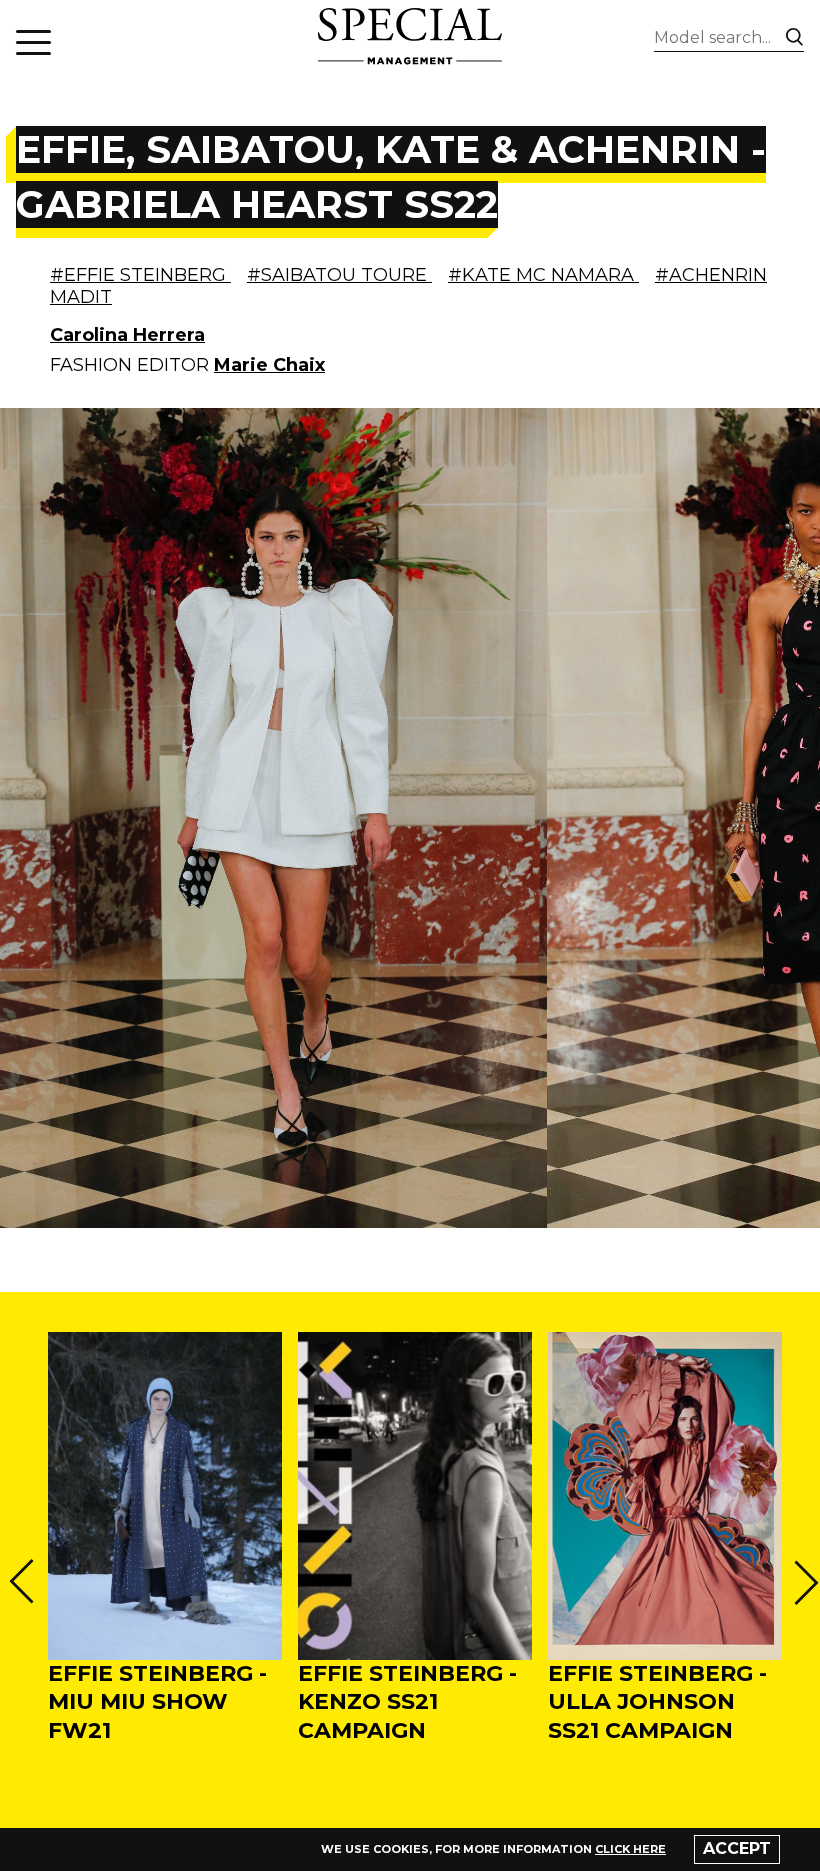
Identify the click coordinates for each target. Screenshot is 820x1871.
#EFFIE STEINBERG (140, 275)
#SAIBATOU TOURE (339, 275)
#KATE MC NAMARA (543, 275)
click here (630, 1849)
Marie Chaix (269, 365)
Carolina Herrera (127, 335)
